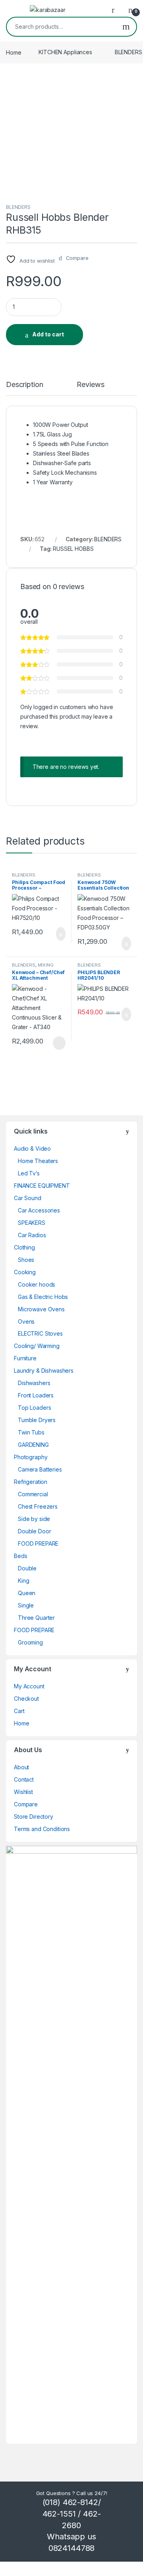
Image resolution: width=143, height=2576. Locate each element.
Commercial (33, 1494)
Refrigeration (31, 1482)
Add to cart (48, 334)
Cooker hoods (37, 1284)
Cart (19, 1711)
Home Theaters (38, 1161)
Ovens (26, 1321)
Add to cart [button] (60, 934)
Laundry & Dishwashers (44, 1371)
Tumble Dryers (37, 1420)
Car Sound (28, 1198)
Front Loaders (36, 1395)
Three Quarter (36, 1618)
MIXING (46, 965)
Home (14, 52)
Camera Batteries (40, 1469)
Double (27, 1568)
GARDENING (33, 1445)
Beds (20, 1556)
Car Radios (32, 1235)
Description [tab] (24, 385)
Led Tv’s (29, 1173)
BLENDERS (18, 207)
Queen (27, 1593)
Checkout (26, 1699)
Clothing (24, 1247)
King (23, 1581)
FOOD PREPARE (38, 1543)
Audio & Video (32, 1148)
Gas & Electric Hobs (43, 1297)
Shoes (26, 1260)
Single (26, 1605)
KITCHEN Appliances (65, 52)
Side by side (34, 1519)
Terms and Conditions (42, 1829)
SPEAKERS (32, 1223)
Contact (24, 1779)
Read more (59, 1043)
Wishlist (23, 1792)
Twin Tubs (31, 1432)
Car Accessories (39, 1210)
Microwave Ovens (41, 1309)
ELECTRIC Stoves (40, 1333)
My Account (29, 1686)
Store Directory (34, 1817)
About (21, 1767)
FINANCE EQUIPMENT (42, 1186)
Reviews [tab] (90, 385)
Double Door (34, 1531)
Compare (26, 1804)
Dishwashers (34, 1383)
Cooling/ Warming (37, 1346)
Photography (31, 1457)
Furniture (25, 1358)
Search (126, 27)
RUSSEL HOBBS (73, 549)
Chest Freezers (38, 1506)
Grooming (30, 1642)
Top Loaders (34, 1408)
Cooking (25, 1272)
